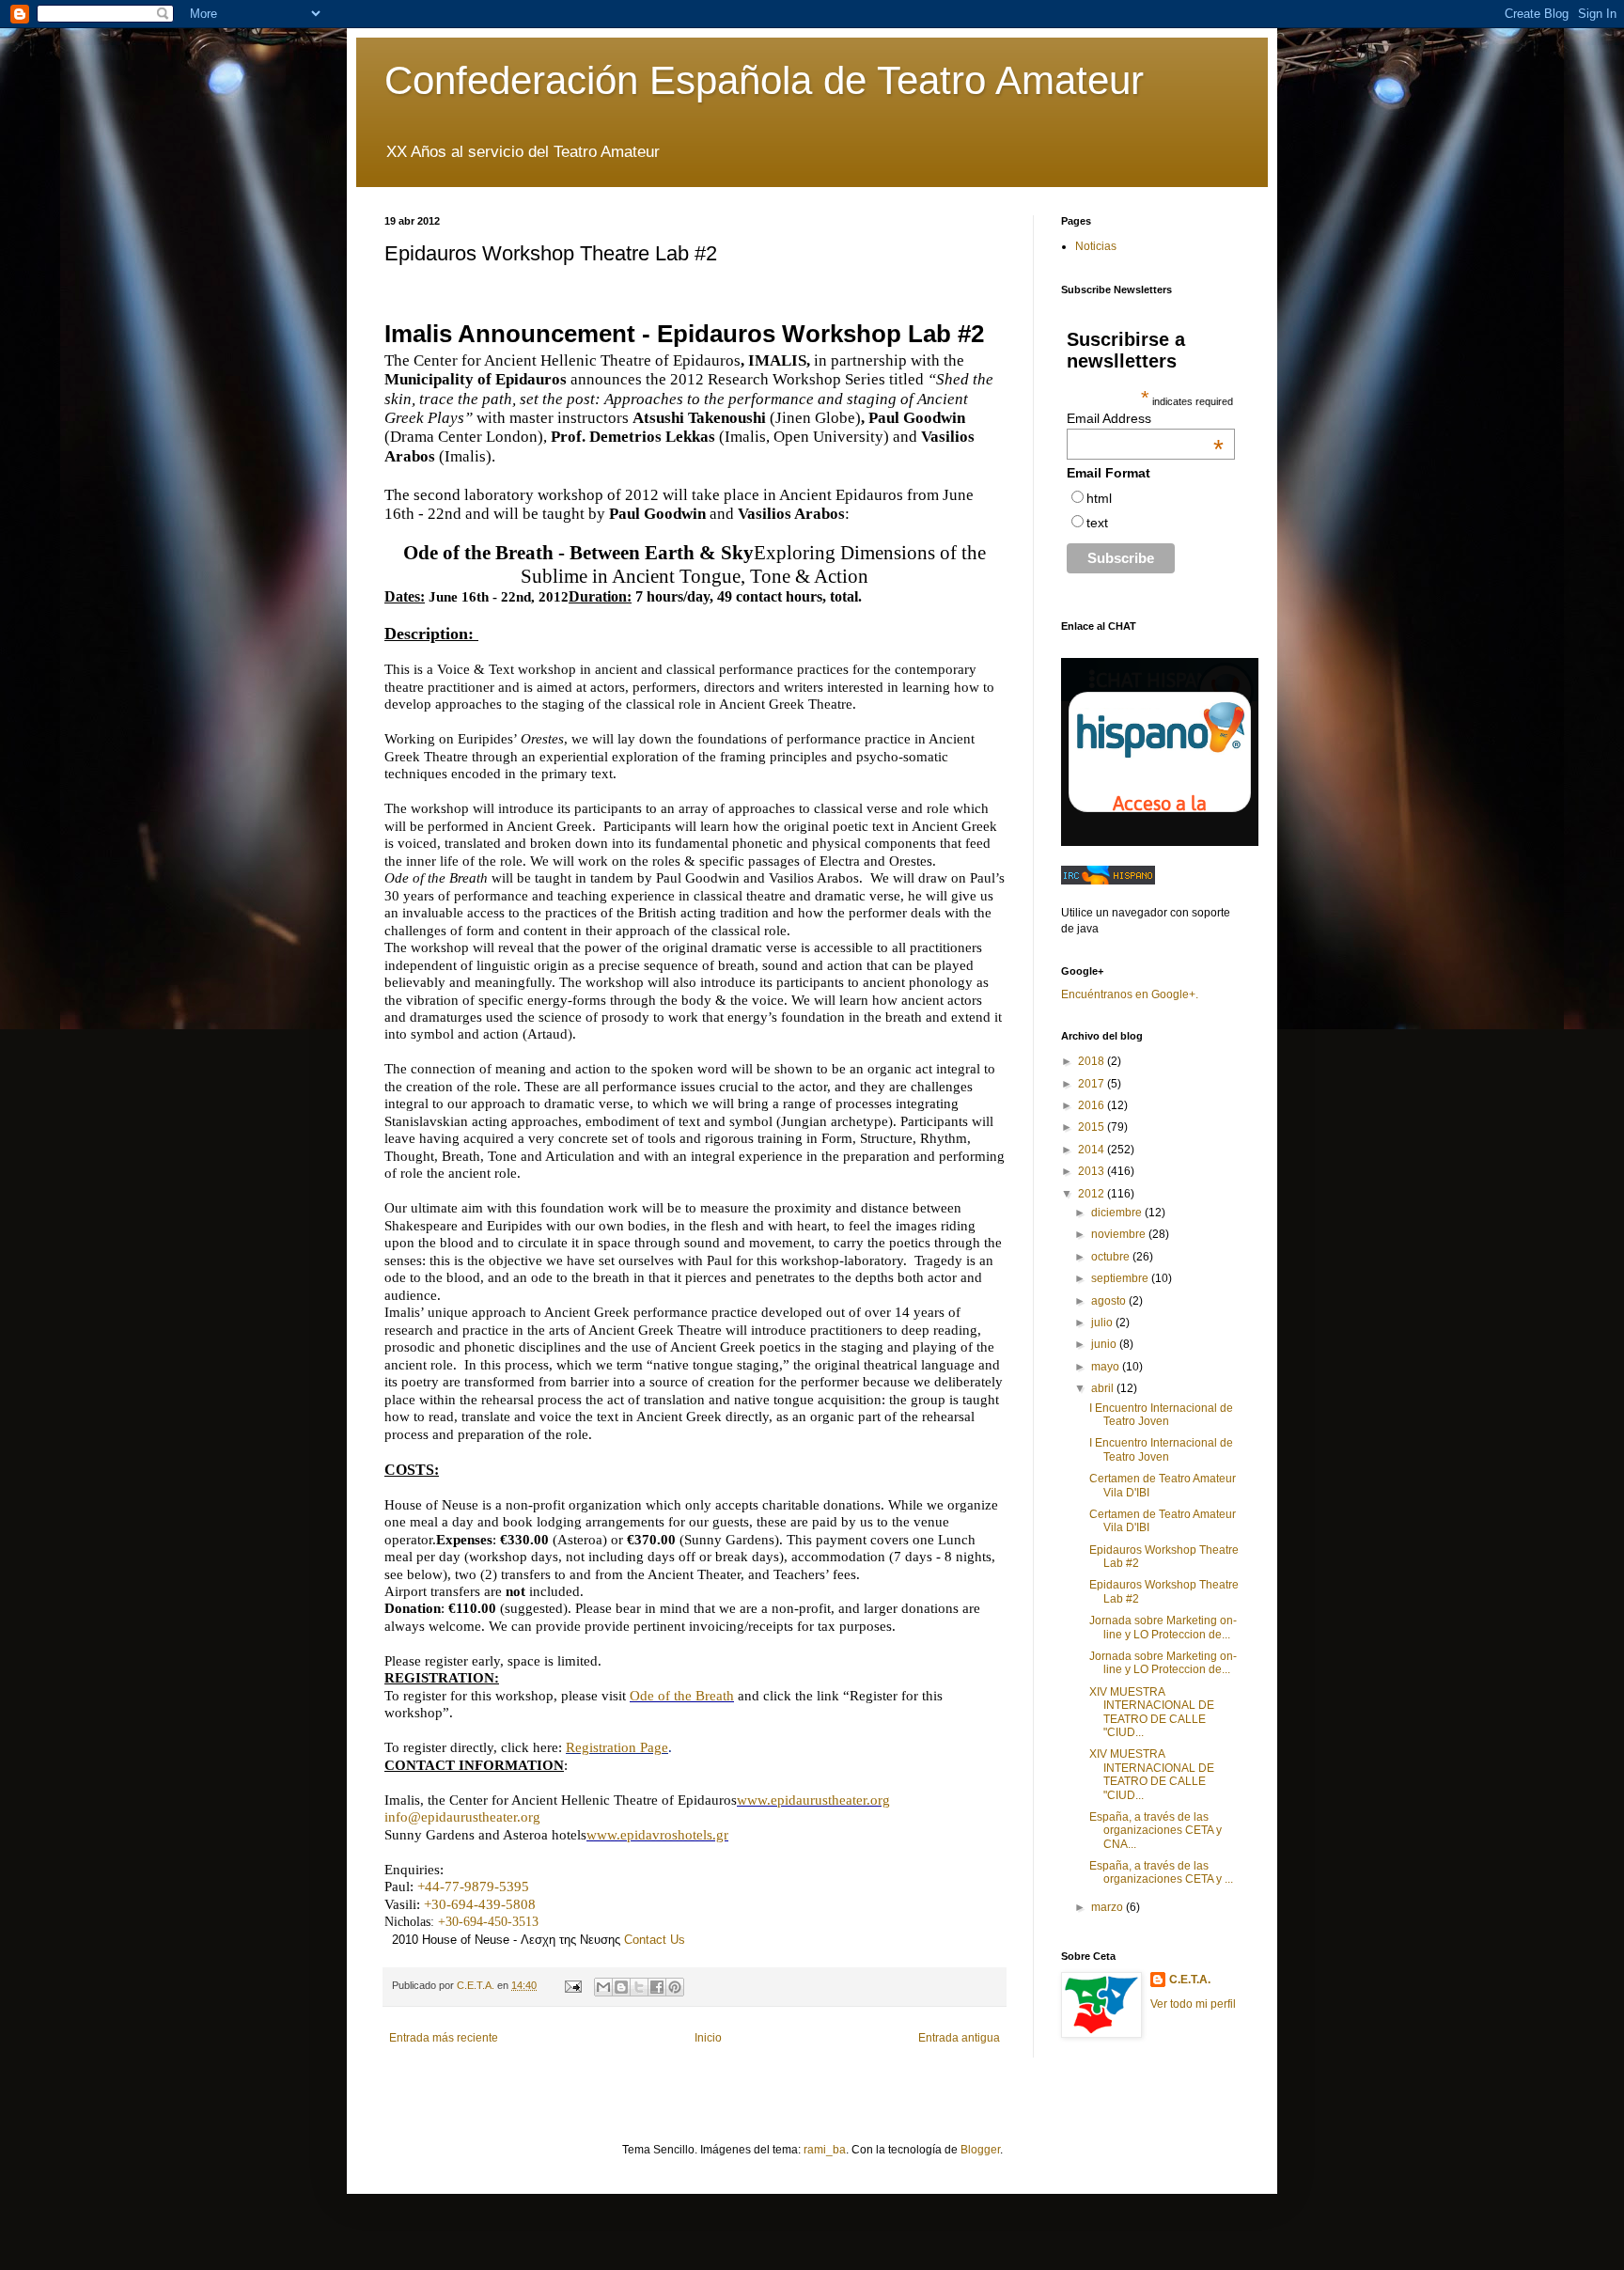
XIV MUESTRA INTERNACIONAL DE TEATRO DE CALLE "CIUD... (1152, 1712)
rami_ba (825, 2150)
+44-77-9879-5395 (473, 1886)
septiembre (1121, 1278)
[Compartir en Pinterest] (675, 1987)
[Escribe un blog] (621, 1987)
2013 (1093, 1171)
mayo (1107, 1367)
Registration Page (617, 1747)
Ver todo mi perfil (1193, 2004)
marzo (1109, 1907)
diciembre (1118, 1213)
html (1099, 498)
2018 (1093, 1061)
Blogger (980, 2150)
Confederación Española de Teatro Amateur (764, 80)
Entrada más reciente (444, 2038)
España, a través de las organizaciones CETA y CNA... (1156, 1831)
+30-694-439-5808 (480, 1904)
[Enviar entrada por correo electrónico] (572, 1985)
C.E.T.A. (1190, 1980)
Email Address (1145, 418)
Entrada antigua (959, 2038)
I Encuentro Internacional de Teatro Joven (1161, 1415)
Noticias (1096, 246)
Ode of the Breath (682, 1696)
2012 (1093, 1194)
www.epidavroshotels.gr (657, 1835)
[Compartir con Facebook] (657, 1987)
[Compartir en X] (639, 1987)
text (1097, 523)
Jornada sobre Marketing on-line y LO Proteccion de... (1163, 1627)
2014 (1093, 1150)
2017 (1093, 1084)
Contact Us (655, 1940)
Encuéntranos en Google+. (1130, 994)
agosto (1110, 1301)
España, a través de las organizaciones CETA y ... (1161, 1872)
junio (1105, 1344)
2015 (1093, 1127)
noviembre (1120, 1234)
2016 (1093, 1105)
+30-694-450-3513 (488, 1922)
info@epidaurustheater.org (462, 1817)
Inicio (708, 2038)
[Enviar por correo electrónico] (603, 1987)
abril (1104, 1388)
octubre (1112, 1257)
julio (1103, 1323)
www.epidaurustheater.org (813, 1800)
